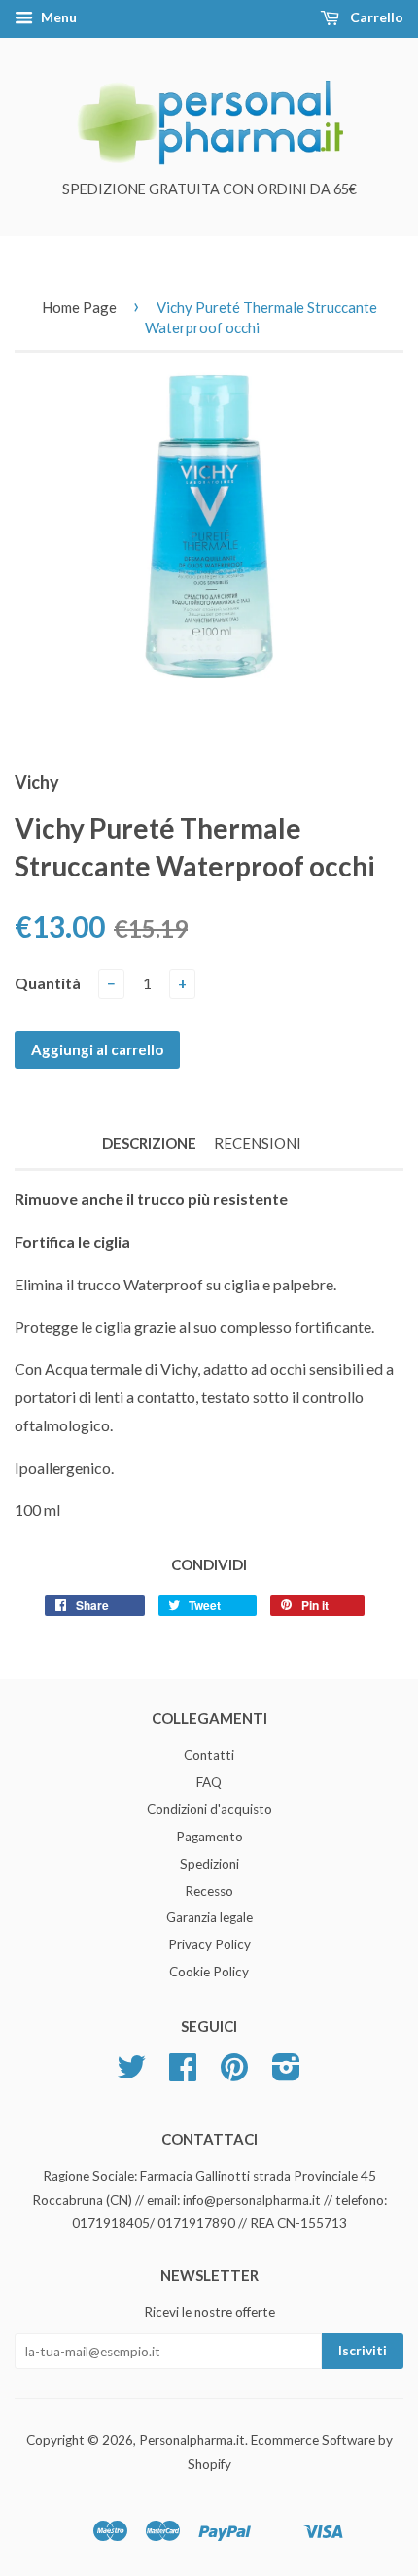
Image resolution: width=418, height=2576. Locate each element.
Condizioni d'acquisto (209, 1809)
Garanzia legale (209, 1917)
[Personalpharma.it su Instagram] (286, 2074)
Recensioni (258, 1143)
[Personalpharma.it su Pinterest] (234, 2074)
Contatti (209, 1755)
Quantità (48, 983)
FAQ (209, 1782)
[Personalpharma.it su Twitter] (131, 2074)
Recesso (209, 1891)
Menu (57, 17)
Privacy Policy (209, 1944)
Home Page (79, 307)
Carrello (375, 17)
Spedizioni (209, 1864)
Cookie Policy (209, 1972)
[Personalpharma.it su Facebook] (183, 2074)
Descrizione (149, 1143)
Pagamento (209, 1837)
